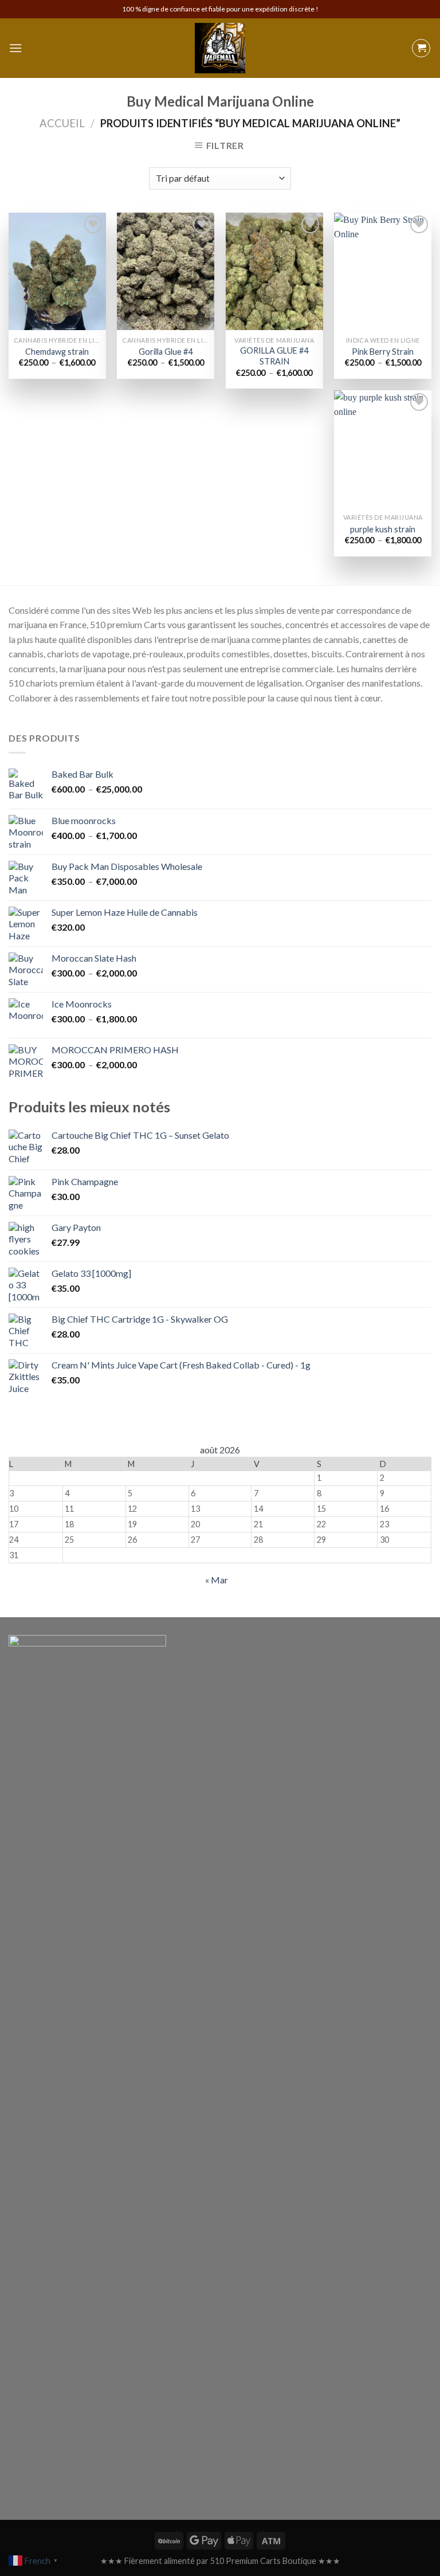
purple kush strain (383, 529)
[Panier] (421, 48)
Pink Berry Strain (383, 352)
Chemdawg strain (57, 352)
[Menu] (15, 48)
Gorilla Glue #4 (166, 352)
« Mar (217, 1580)
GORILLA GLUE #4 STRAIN (274, 356)
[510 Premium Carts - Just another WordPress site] (220, 48)
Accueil (62, 123)
